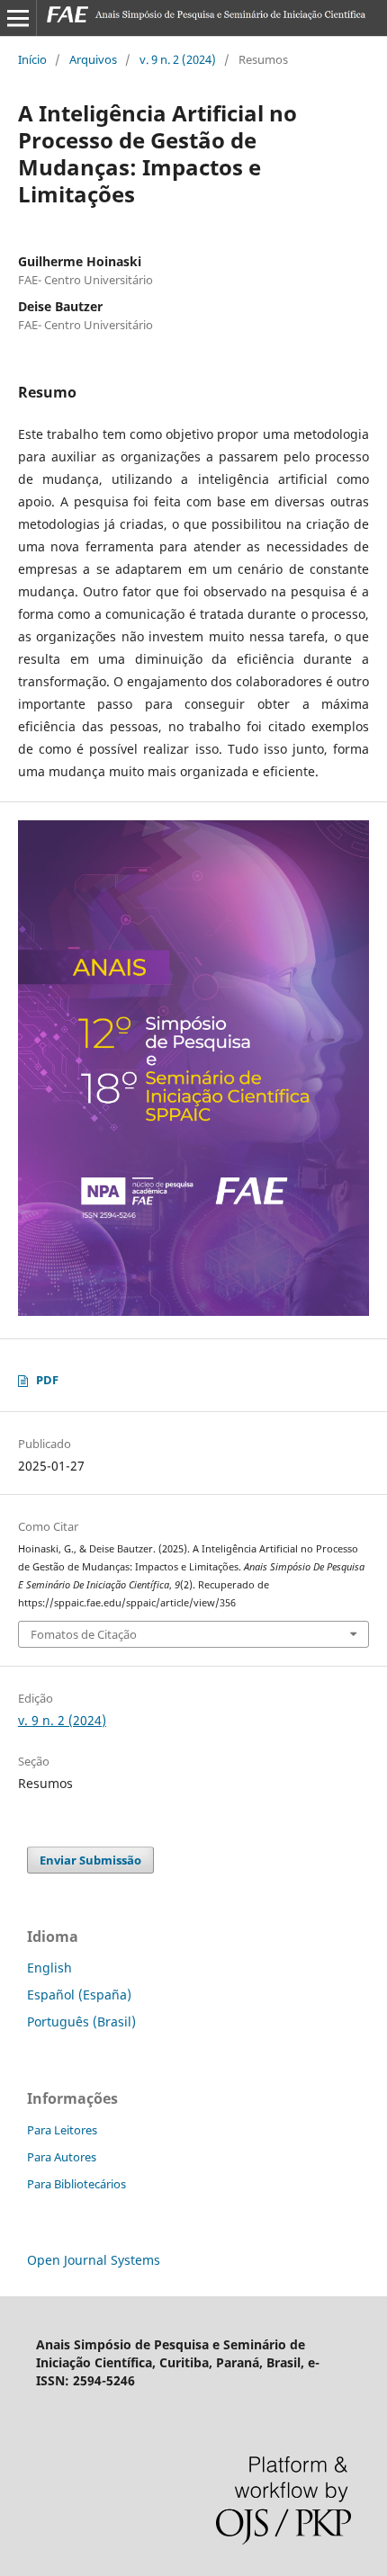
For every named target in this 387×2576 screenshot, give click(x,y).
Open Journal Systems (94, 2260)
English (49, 1968)
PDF (47, 1380)
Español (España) (79, 1995)
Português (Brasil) (81, 2021)
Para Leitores (62, 2130)
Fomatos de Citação (84, 1634)
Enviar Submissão (90, 1860)
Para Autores (62, 2157)
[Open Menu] (18, 18)
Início (32, 59)
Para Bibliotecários (76, 2184)
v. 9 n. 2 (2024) (178, 59)
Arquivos (93, 59)
